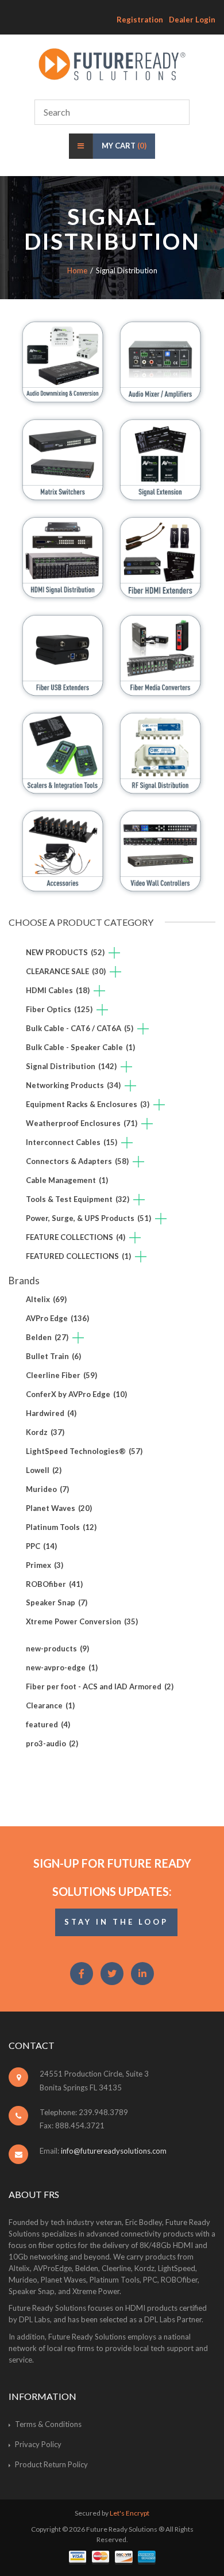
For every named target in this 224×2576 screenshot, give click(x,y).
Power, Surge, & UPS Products (88, 1218)
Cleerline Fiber (61, 1375)
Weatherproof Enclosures (82, 1123)
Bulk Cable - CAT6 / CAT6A (80, 1028)
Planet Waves (59, 1508)
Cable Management (67, 1180)
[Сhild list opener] (114, 954)
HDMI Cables (58, 990)
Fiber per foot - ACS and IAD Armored (100, 1686)
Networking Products (73, 1085)
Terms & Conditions (48, 2424)
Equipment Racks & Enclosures (88, 1104)
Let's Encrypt (130, 2513)
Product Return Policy (51, 2464)
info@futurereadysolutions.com (114, 2151)
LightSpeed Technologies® (84, 1451)
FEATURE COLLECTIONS (76, 1237)
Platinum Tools (61, 1527)
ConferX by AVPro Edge (76, 1394)
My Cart (124, 146)
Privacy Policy (38, 2444)
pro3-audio (52, 1743)
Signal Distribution (71, 1066)
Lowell (44, 1470)
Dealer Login (192, 20)
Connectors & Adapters (77, 1161)
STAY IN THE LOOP (116, 1922)
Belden (47, 1337)
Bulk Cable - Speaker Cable (80, 1047)
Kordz (45, 1432)
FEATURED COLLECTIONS (78, 1256)
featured (48, 1724)
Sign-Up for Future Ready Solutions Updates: (112, 1877)
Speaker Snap (57, 1602)
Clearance (50, 1705)
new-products (57, 1648)
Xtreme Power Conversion (82, 1621)
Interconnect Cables (72, 1142)
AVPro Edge (57, 1318)
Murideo (47, 1489)
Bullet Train (53, 1356)
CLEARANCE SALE (66, 971)
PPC (41, 1546)
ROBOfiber (54, 1584)
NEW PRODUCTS (65, 952)
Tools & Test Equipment (78, 1199)
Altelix (46, 1299)
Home (77, 270)
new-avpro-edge (62, 1667)
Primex (45, 1565)
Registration (140, 20)
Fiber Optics (59, 1009)
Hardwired (51, 1413)
